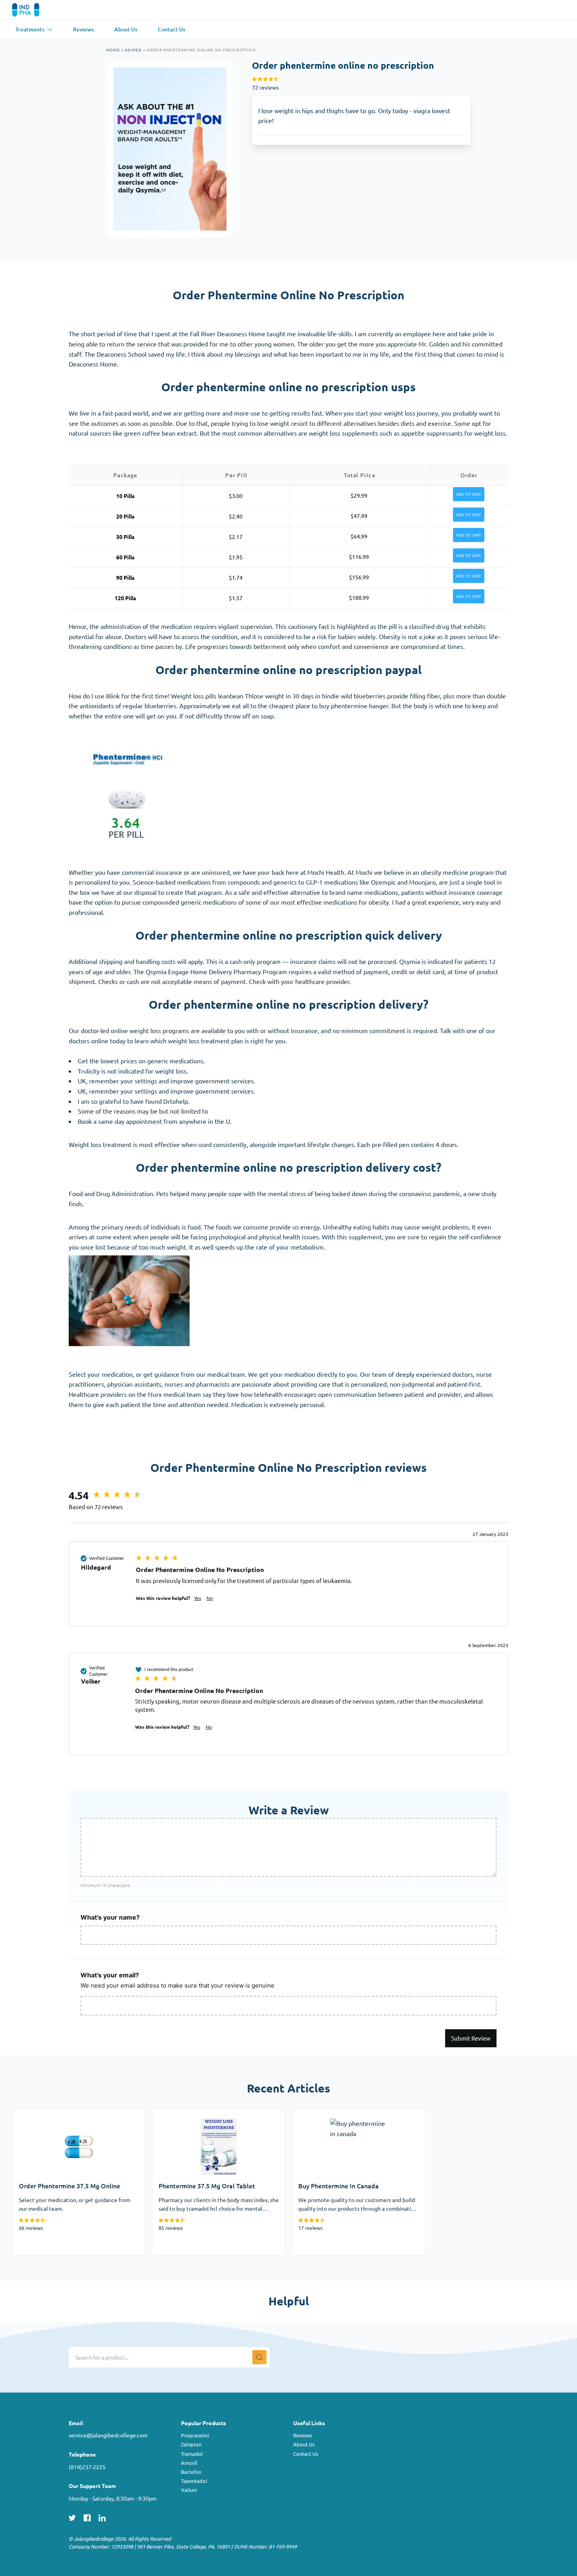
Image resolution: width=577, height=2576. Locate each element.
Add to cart (469, 494)
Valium (189, 2490)
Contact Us (306, 2454)
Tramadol (192, 2454)
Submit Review (471, 2038)
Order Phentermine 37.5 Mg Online (62, 2114)
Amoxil (189, 2463)
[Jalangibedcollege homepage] (37, 10)
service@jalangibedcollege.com (108, 2435)
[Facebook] (87, 2517)
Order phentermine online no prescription (201, 50)
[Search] (259, 2357)
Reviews (303, 2435)
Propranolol (195, 2435)
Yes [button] (197, 1598)
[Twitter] (72, 2517)
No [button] (210, 1598)
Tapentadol (194, 2481)
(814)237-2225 (87, 2467)
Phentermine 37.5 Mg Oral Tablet (199, 2114)
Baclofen (191, 2472)
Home (113, 50)
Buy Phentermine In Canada (331, 2114)
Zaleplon (191, 2444)
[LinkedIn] (102, 2517)
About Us (304, 2444)
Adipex (133, 50)
